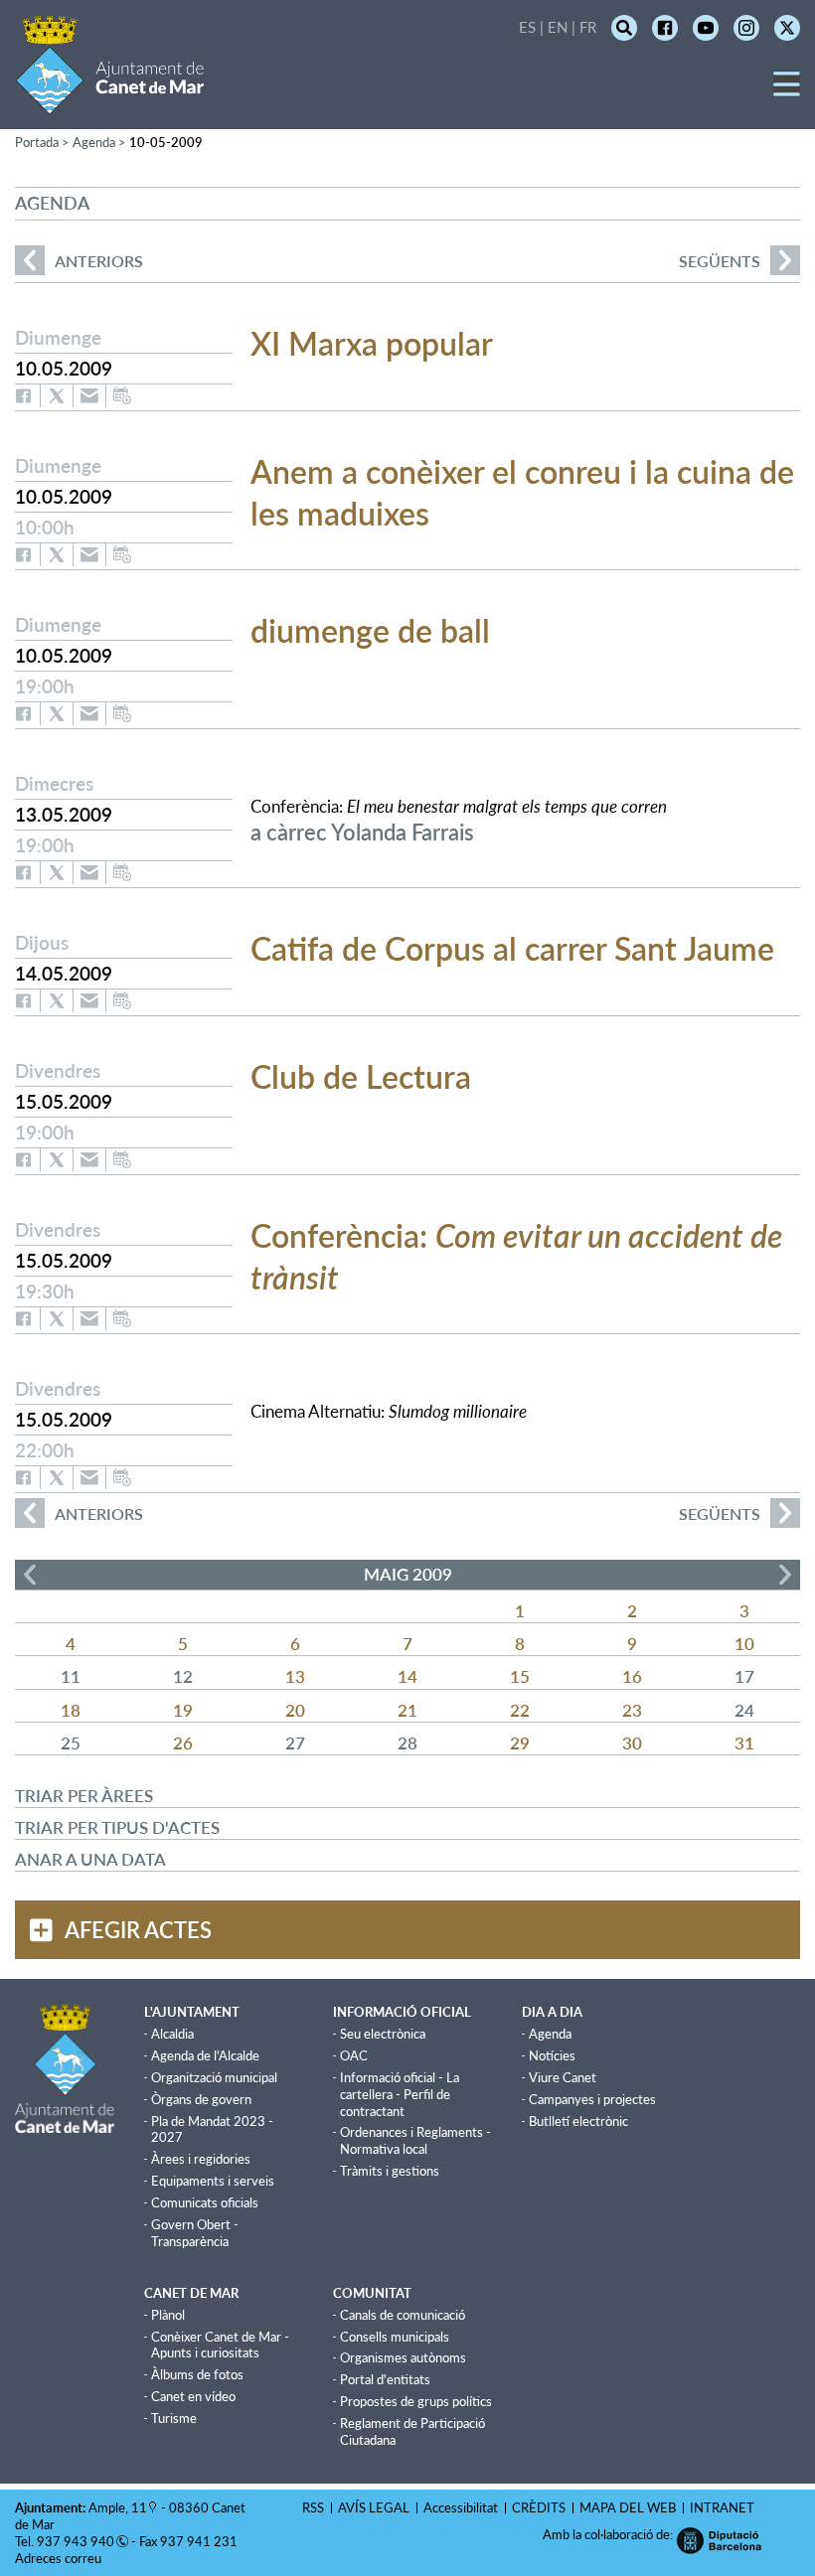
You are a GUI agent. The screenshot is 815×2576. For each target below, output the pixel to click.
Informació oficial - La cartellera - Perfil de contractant (400, 2094)
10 (744, 1644)
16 (632, 1676)
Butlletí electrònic (578, 2121)
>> (785, 1575)
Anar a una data (90, 1859)
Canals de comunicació (403, 2315)
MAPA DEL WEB (628, 2507)
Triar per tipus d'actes (117, 1827)
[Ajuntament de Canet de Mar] (110, 102)
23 (632, 1710)
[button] (787, 91)
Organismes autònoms (403, 2357)
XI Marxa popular (372, 343)
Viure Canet (563, 2077)
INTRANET (722, 2507)
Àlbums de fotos (197, 2374)
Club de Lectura (361, 1076)
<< (30, 1575)
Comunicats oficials (205, 2202)
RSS (313, 2507)
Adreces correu (60, 2558)
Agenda (550, 2034)
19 (183, 1710)
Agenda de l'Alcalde (205, 2055)
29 (520, 1743)
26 (183, 1743)
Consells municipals (395, 2337)
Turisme (174, 2418)
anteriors (79, 261)
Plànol (168, 2315)
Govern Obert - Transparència (195, 2233)
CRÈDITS (539, 2507)
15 (520, 1676)
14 (407, 1676)
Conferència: (516, 1256)
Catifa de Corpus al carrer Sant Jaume (512, 948)
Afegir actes (138, 1930)
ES (527, 27)
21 (407, 1710)
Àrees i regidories (201, 2159)
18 (71, 1710)
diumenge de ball (370, 630)
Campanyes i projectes (592, 2099)
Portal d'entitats (385, 2379)
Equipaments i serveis (213, 2181)
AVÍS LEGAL (374, 2507)
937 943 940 (76, 2541)
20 (295, 1710)
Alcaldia (172, 2034)
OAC (354, 2055)
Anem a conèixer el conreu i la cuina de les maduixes (522, 492)
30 (632, 1743)
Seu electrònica (383, 2034)
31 (744, 1743)
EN (558, 27)
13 (295, 1676)
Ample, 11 (118, 2507)
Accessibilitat (461, 2507)
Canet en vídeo (193, 2396)
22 (520, 1710)
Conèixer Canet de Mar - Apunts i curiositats (220, 2345)
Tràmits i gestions (390, 2171)
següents (720, 261)
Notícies (552, 2055)
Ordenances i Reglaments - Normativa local (415, 2140)
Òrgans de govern (201, 2099)
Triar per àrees (84, 1796)
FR (588, 27)
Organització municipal (214, 2077)
